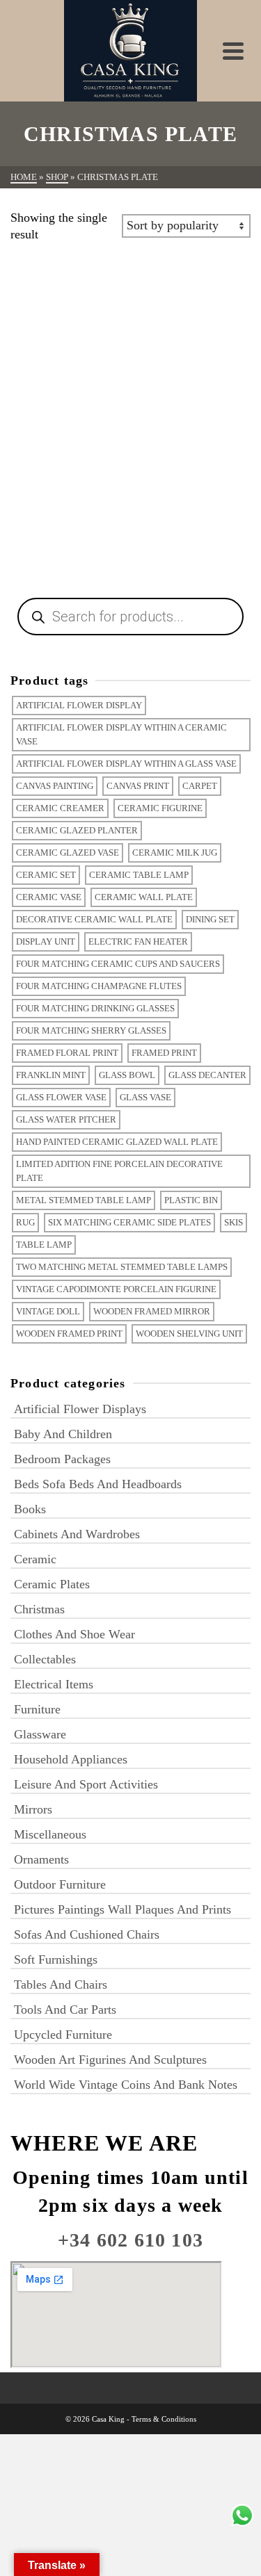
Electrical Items (54, 1684)
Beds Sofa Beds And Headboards (98, 1484)
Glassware (40, 1734)
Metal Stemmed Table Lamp (84, 1200)
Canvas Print (138, 786)
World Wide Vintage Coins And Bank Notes (126, 2085)
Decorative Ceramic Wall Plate (94, 919)
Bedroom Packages (62, 1459)
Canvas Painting (55, 786)
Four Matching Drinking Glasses (95, 1008)
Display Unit (46, 941)
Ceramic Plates (52, 1584)
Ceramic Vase (49, 897)
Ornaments (41, 1859)
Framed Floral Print (67, 1053)
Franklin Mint (51, 1075)
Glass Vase (145, 1097)
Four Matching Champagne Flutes (99, 986)
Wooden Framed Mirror (152, 1311)
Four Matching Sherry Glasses (91, 1030)
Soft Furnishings (56, 1959)
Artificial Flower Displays (80, 1409)
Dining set (210, 919)
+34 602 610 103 (130, 2240)
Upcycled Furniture (63, 2035)
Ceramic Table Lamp (139, 875)
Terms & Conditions (164, 2419)
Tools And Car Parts (65, 2010)
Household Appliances (71, 1759)
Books (30, 1509)
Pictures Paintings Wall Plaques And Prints (122, 1909)
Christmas (39, 1609)
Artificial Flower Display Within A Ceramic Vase (121, 734)
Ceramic (35, 1559)
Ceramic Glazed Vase (68, 853)
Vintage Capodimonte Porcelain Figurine (116, 1289)
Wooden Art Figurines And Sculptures (110, 2060)
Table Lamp (44, 1245)
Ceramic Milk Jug (175, 853)
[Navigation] (233, 51)
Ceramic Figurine (160, 808)
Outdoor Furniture (60, 1884)
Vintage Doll (48, 1311)
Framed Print (164, 1053)
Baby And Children (63, 1434)
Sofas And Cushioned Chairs (87, 1934)
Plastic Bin (191, 1200)
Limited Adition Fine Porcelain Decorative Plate (119, 1171)
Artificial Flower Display (79, 705)
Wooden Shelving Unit (189, 1334)
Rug (25, 1222)
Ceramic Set (46, 875)
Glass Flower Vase (61, 1097)
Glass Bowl (127, 1075)
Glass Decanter (207, 1075)
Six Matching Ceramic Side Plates (129, 1222)
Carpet (200, 786)
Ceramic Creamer (60, 808)
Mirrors (33, 1809)
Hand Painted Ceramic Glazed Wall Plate (117, 1142)
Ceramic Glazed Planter (77, 830)
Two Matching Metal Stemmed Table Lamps (122, 1267)
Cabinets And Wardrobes (77, 1534)
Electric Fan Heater (138, 941)
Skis (234, 1222)
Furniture (37, 1709)
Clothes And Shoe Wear (74, 1634)
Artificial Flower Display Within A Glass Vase (126, 764)
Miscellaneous (50, 1834)
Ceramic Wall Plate (144, 897)
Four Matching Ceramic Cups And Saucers (118, 964)
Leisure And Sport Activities (86, 1784)
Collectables (45, 1659)
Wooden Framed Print (69, 1334)
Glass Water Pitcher (66, 1119)
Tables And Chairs (61, 1984)
